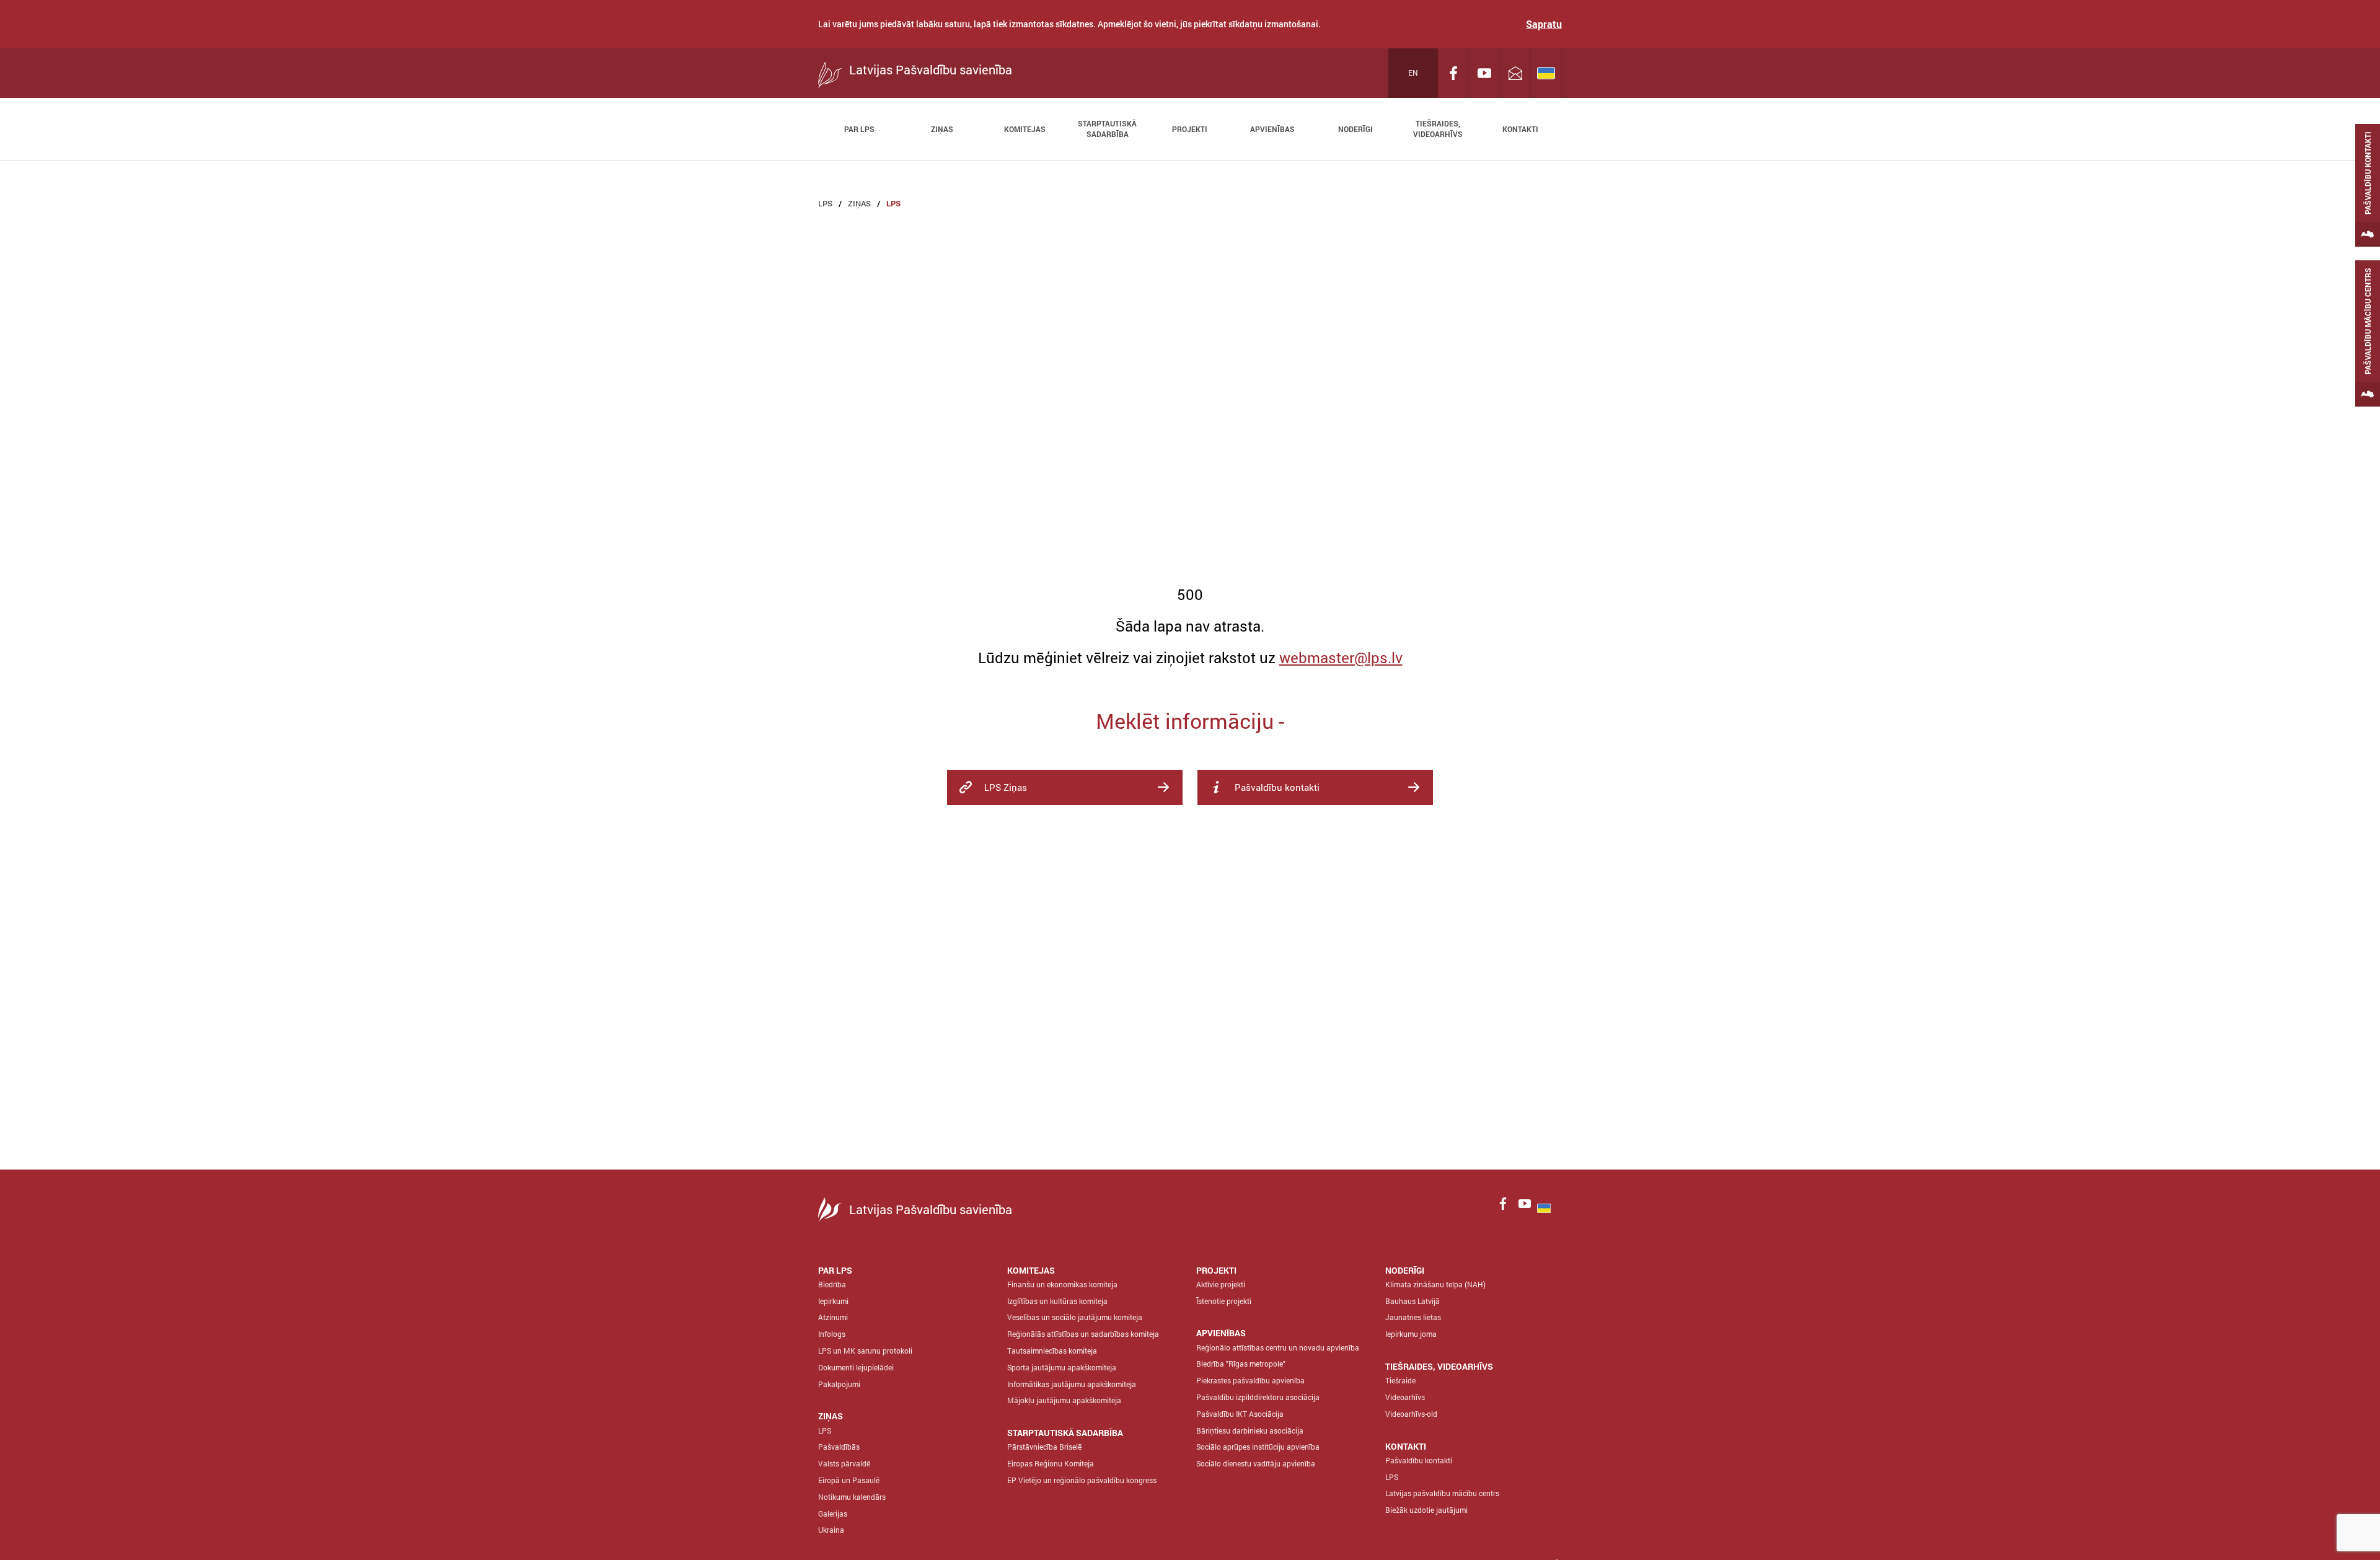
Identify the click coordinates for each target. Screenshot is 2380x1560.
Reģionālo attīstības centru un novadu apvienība (1278, 1347)
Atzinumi (833, 1317)
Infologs (832, 1334)
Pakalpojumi (839, 1384)
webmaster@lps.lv (1341, 658)
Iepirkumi (833, 1301)
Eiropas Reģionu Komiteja (1051, 1463)
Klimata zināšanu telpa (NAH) (1435, 1284)
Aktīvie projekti (1221, 1284)
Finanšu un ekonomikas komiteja (1062, 1284)
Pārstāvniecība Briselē (1044, 1447)
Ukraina (831, 1530)
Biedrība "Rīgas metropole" (1241, 1364)
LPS (825, 203)
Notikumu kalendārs (852, 1497)
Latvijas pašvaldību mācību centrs (1442, 1493)
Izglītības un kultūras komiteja (1057, 1301)
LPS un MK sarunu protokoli (865, 1351)
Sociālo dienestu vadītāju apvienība (1256, 1463)
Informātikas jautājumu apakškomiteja (1072, 1384)
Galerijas (833, 1514)
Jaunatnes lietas (1413, 1317)
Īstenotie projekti (1224, 1301)
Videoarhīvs (1405, 1397)
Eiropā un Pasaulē (849, 1480)
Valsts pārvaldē (844, 1463)
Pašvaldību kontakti (1419, 1460)
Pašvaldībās (839, 1447)
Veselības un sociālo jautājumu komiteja (1075, 1317)
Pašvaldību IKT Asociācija (1240, 1414)
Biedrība (832, 1284)
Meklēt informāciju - (1190, 721)
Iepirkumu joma (1411, 1334)
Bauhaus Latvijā (1413, 1301)
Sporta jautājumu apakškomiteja (1062, 1367)
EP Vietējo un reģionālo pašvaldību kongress (1082, 1480)
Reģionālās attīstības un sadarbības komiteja (1083, 1334)
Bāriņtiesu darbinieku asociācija (1250, 1430)
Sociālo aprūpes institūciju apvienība (1258, 1447)
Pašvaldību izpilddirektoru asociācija (1258, 1397)
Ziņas (859, 203)
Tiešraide (1400, 1380)
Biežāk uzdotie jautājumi (1426, 1510)
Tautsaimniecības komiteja (1052, 1351)
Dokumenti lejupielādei (856, 1367)
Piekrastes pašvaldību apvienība (1250, 1380)
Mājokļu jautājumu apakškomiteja (1064, 1400)
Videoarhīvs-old (1411, 1414)
